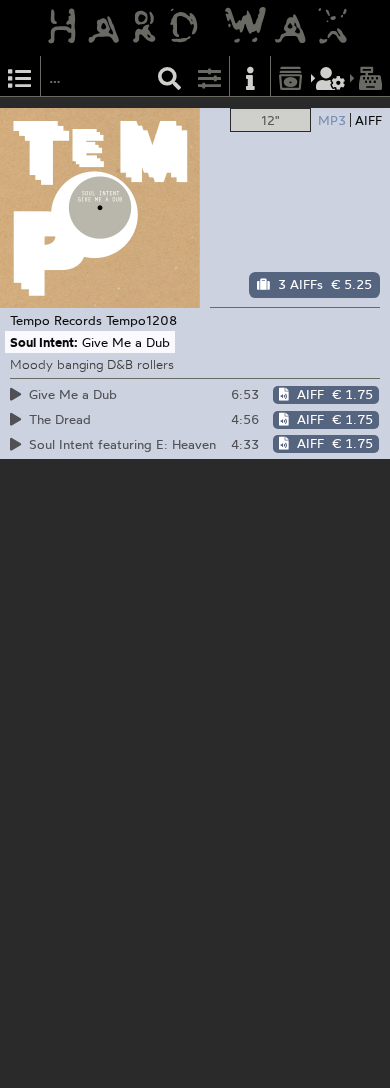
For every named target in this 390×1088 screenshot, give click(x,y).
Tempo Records (56, 320)
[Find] (170, 76)
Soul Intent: (44, 342)
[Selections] (20, 76)
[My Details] (331, 76)
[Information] (250, 76)
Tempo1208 (141, 320)
